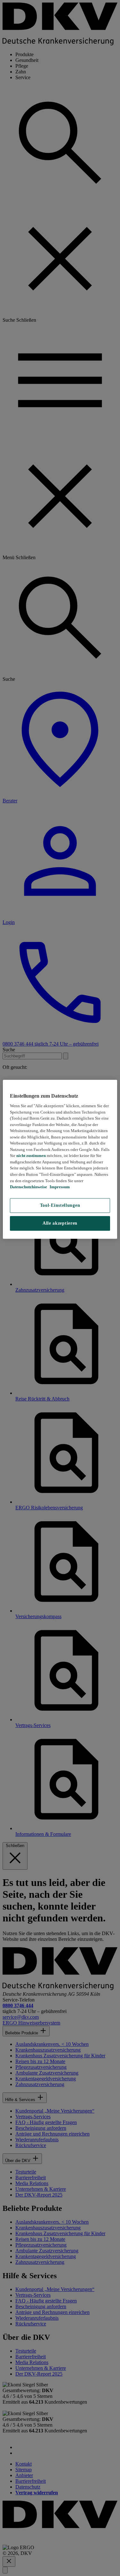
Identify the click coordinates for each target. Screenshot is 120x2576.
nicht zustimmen (31, 1156)
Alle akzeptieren (60, 1223)
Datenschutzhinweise (28, 1187)
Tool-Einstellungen (60, 1205)
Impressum (59, 1187)
